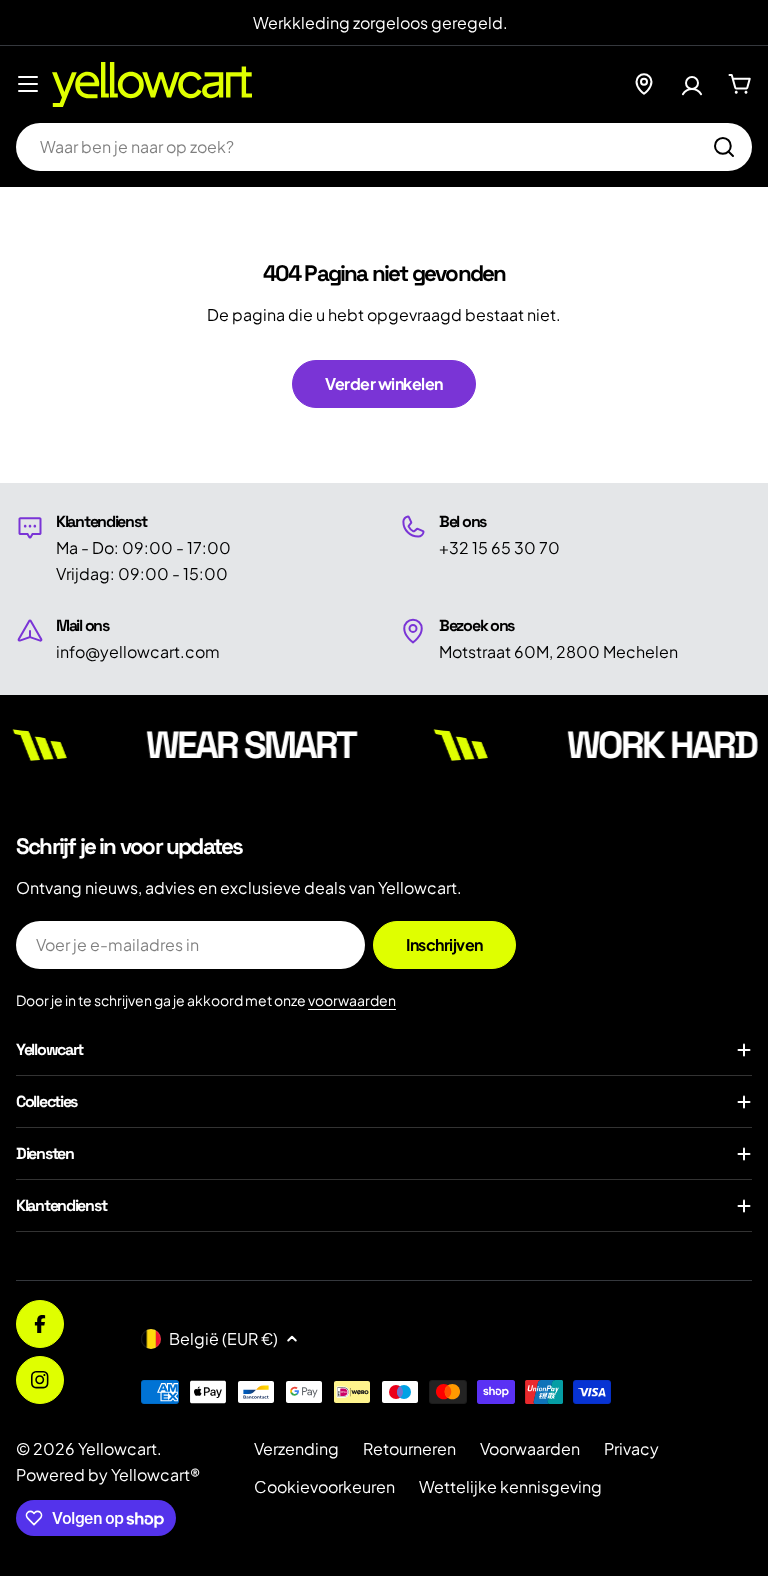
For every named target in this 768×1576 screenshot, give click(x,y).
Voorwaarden (530, 1448)
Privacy (631, 1448)
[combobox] (384, 147)
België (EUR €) (223, 1338)
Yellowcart (117, 1448)
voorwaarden (352, 1000)
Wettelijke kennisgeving (510, 1486)
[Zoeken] (724, 147)
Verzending (296, 1448)
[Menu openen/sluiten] (28, 84)
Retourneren (409, 1448)
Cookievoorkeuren (324, 1486)
